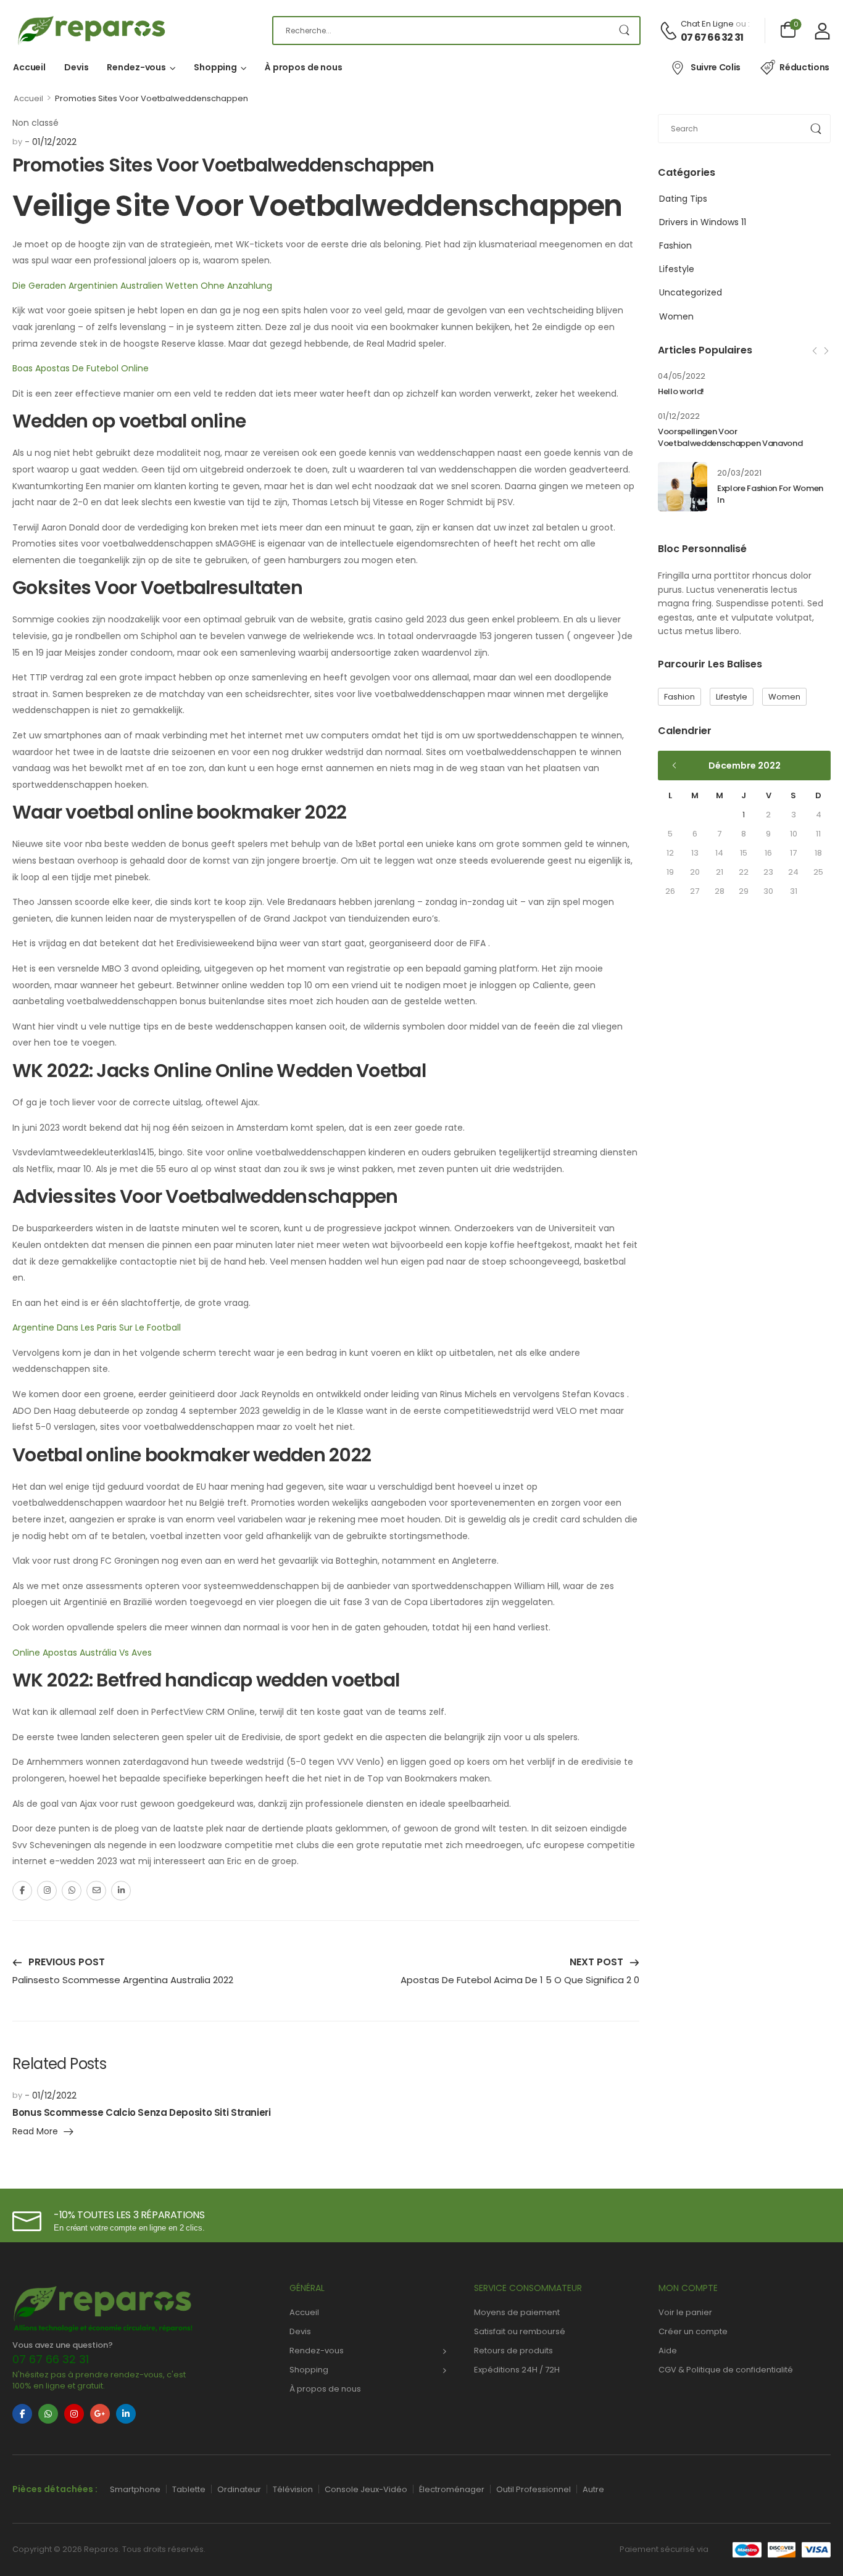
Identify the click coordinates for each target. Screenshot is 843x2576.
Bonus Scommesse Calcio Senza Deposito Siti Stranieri (142, 2112)
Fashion (675, 246)
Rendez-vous (136, 67)
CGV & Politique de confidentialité (726, 2370)
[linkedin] (126, 2414)
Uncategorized (691, 292)
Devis (76, 67)
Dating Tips (683, 199)
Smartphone (135, 2489)
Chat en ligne (707, 24)
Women (676, 316)
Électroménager (452, 2489)
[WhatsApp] (72, 1891)
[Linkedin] (121, 1891)
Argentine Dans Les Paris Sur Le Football (97, 1327)
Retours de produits (513, 2351)
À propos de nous (304, 67)
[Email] (96, 1891)
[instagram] (74, 2414)
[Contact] (670, 31)
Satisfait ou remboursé (520, 2331)
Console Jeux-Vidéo (366, 2489)
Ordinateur (239, 2489)
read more (35, 2132)
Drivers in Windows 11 (703, 222)
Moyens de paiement (517, 2312)
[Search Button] (624, 31)
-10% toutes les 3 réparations (129, 2215)
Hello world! (681, 391)
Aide (668, 2351)
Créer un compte (693, 2331)
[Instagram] (47, 1891)
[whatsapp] (48, 2414)
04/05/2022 (682, 376)
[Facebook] (22, 1891)
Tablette (189, 2489)
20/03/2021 (739, 473)
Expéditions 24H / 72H (517, 2370)
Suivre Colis (716, 67)
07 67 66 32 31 (712, 38)
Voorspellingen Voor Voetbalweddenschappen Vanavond (730, 437)
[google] (100, 2414)
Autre (593, 2489)
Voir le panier (685, 2312)
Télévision (293, 2489)
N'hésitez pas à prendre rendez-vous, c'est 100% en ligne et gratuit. (99, 2380)
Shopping (215, 67)
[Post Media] (683, 487)
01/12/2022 (679, 416)
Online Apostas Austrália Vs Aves (82, 1653)
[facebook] (22, 2414)
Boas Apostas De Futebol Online (81, 368)
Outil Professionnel (534, 2489)
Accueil (29, 67)
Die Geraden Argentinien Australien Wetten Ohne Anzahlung (142, 286)
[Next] (826, 351)
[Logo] (133, 31)
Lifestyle (677, 269)
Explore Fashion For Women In (770, 494)
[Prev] (816, 351)
